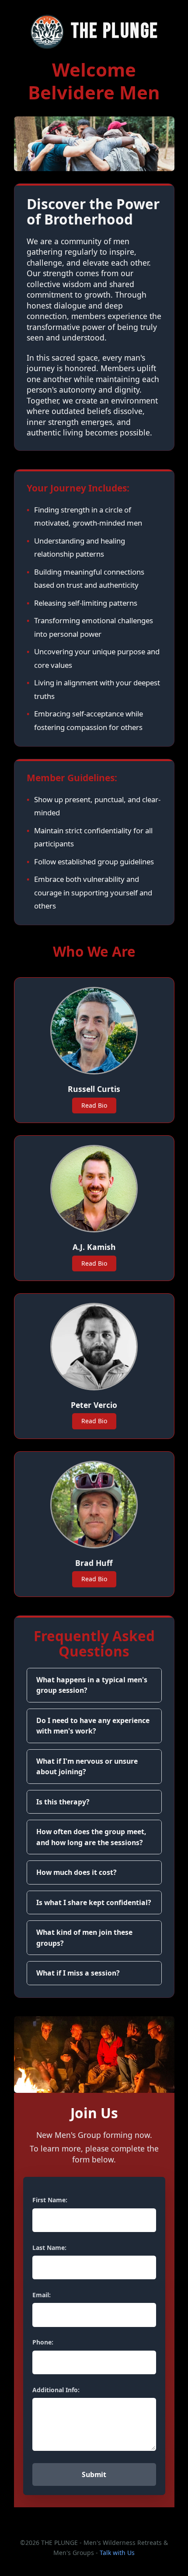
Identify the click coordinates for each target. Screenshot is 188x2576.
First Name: (50, 2200)
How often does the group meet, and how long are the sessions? (91, 1837)
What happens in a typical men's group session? (92, 1685)
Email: (42, 2295)
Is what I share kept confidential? (94, 1902)
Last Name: (49, 2248)
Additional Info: (56, 2390)
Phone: (43, 2342)
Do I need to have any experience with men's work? (93, 1726)
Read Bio (94, 1105)
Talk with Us (117, 2553)
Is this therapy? (63, 1802)
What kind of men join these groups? (84, 1938)
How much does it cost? (77, 1872)
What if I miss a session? (78, 1973)
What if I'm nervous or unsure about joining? (87, 1767)
